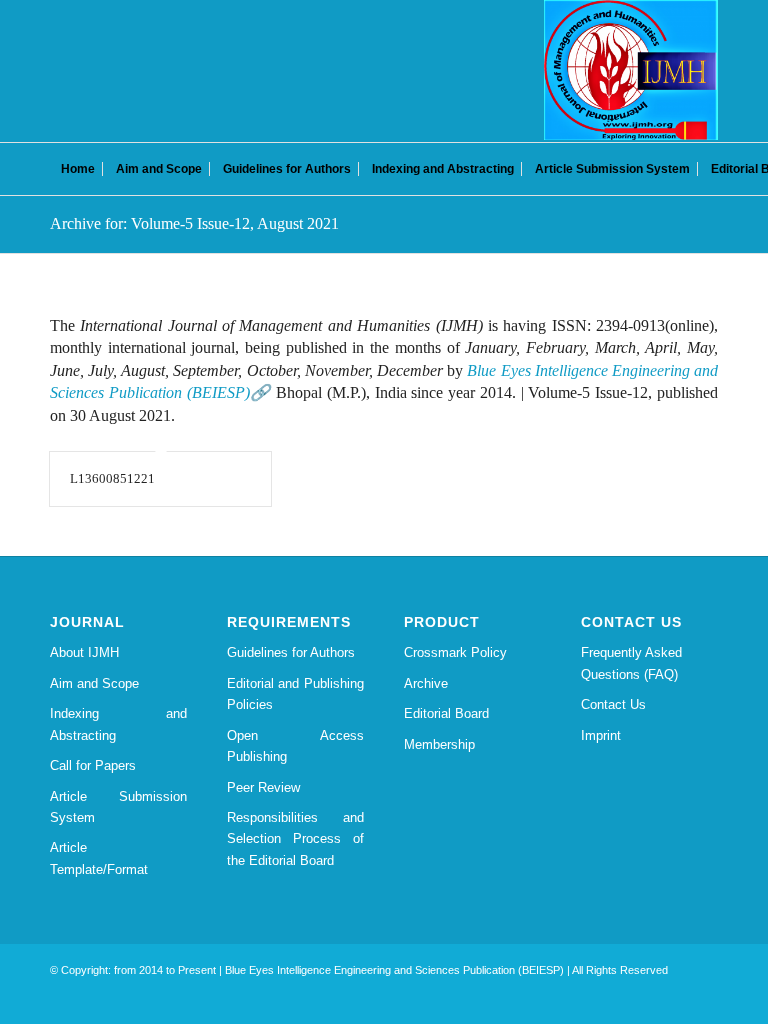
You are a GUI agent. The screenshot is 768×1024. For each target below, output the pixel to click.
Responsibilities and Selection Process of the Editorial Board (295, 839)
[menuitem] (78, 169)
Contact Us (613, 704)
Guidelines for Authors (291, 652)
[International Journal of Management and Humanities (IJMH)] (631, 70)
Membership (439, 744)
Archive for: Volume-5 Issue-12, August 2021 (194, 223)
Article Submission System (118, 807)
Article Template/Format (99, 858)
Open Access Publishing (295, 746)
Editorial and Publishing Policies (295, 694)
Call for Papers (93, 765)
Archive (426, 683)
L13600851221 (112, 478)
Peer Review (263, 787)
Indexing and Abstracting (118, 724)
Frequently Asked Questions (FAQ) (631, 663)
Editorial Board (446, 713)
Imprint (601, 735)
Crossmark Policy (455, 652)
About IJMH (84, 652)
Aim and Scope (94, 683)
